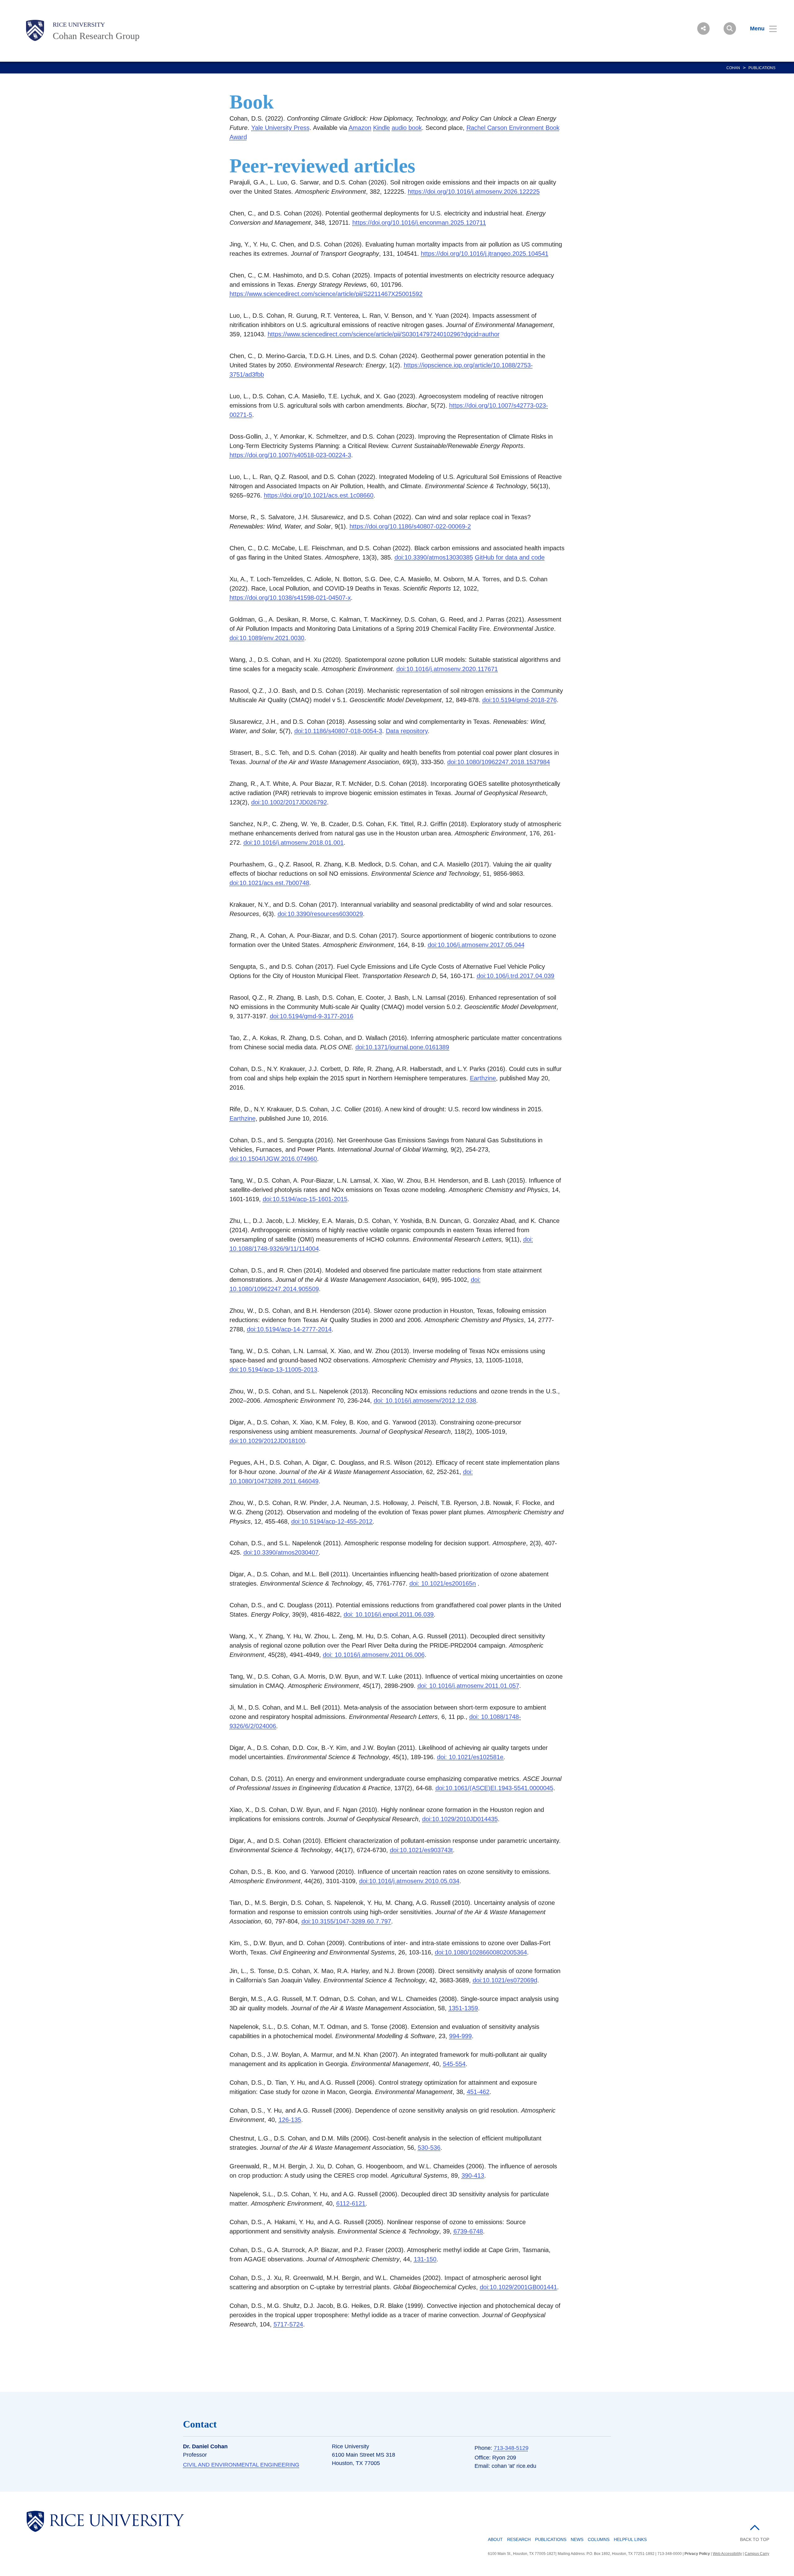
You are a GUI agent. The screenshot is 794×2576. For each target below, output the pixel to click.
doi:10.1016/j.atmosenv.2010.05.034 (409, 1881)
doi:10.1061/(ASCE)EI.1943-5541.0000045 (494, 1788)
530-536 (429, 2148)
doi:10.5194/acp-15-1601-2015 (305, 1199)
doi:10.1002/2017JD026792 (289, 802)
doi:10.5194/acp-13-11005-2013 (273, 1370)
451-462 (478, 2092)
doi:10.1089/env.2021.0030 (267, 638)
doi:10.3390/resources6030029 (320, 914)
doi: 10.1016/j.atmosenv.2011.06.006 (374, 1655)
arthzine (485, 1078)
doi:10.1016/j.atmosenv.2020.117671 (447, 669)
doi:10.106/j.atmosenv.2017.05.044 (476, 945)
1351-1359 (463, 2008)
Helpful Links (630, 2539)
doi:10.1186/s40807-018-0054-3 (338, 731)
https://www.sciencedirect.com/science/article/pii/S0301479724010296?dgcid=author (384, 334)
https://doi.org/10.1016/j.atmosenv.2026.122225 (474, 192)
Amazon (360, 128)
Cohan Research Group (96, 36)
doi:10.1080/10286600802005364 (481, 1952)
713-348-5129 (511, 2448)
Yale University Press (280, 128)
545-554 (454, 2064)
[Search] (730, 29)
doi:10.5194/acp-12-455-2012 (332, 1521)
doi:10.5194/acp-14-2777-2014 (289, 1329)
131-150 (425, 2259)
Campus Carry (757, 2554)
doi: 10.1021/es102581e (470, 1757)
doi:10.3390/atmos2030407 (281, 1552)
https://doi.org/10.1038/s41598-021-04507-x (290, 598)
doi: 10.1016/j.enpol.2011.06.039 (389, 1614)
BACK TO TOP (755, 2539)
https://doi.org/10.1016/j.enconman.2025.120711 (419, 223)
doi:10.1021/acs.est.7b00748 (269, 883)
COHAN (733, 68)
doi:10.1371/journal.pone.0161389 (402, 1047)
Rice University (79, 24)
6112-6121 (351, 2203)
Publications (551, 2539)
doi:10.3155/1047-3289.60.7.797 (346, 1921)
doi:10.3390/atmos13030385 (434, 557)
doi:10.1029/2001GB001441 (518, 2287)
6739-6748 (468, 2231)
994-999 (460, 2036)
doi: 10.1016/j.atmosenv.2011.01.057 (468, 1686)
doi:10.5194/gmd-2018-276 (520, 700)
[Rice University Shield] (35, 30)
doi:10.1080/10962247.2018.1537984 (499, 762)
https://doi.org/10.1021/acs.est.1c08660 (319, 495)
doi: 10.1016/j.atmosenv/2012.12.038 (425, 1401)
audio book (407, 128)
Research (519, 2539)
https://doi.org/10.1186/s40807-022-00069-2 (410, 526)
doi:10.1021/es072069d (505, 1980)
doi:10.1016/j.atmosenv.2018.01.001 (294, 843)
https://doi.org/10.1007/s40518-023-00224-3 (290, 455)
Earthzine (243, 1118)
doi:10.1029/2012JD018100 (267, 1441)
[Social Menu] (703, 29)
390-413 (473, 2175)
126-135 (290, 2120)
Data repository (407, 731)
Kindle (381, 128)
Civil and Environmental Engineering (241, 2465)
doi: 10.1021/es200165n (443, 1583)
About (495, 2539)
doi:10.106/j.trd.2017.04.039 (515, 976)
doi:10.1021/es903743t (421, 1850)
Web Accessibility (727, 2554)
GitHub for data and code (510, 557)
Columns (599, 2539)
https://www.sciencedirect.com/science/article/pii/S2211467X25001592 (326, 294)
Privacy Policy (697, 2554)
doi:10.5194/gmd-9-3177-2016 (312, 1016)
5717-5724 (288, 2324)
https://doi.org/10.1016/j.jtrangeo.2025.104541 (485, 254)
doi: (460, 1819)
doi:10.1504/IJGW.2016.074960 (273, 1159)
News (577, 2539)
